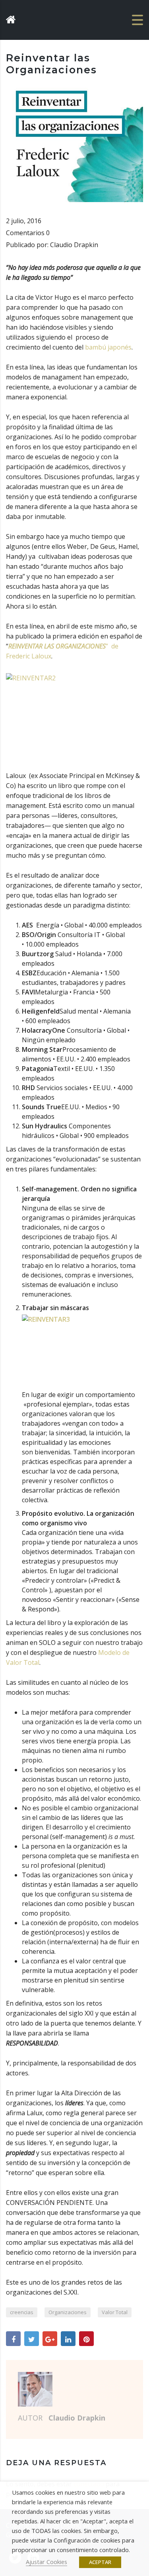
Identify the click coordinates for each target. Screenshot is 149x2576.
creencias (22, 2312)
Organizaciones (68, 2312)
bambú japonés (108, 347)
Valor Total (115, 2312)
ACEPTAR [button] (100, 2562)
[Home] (30, 19)
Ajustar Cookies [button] (46, 2562)
